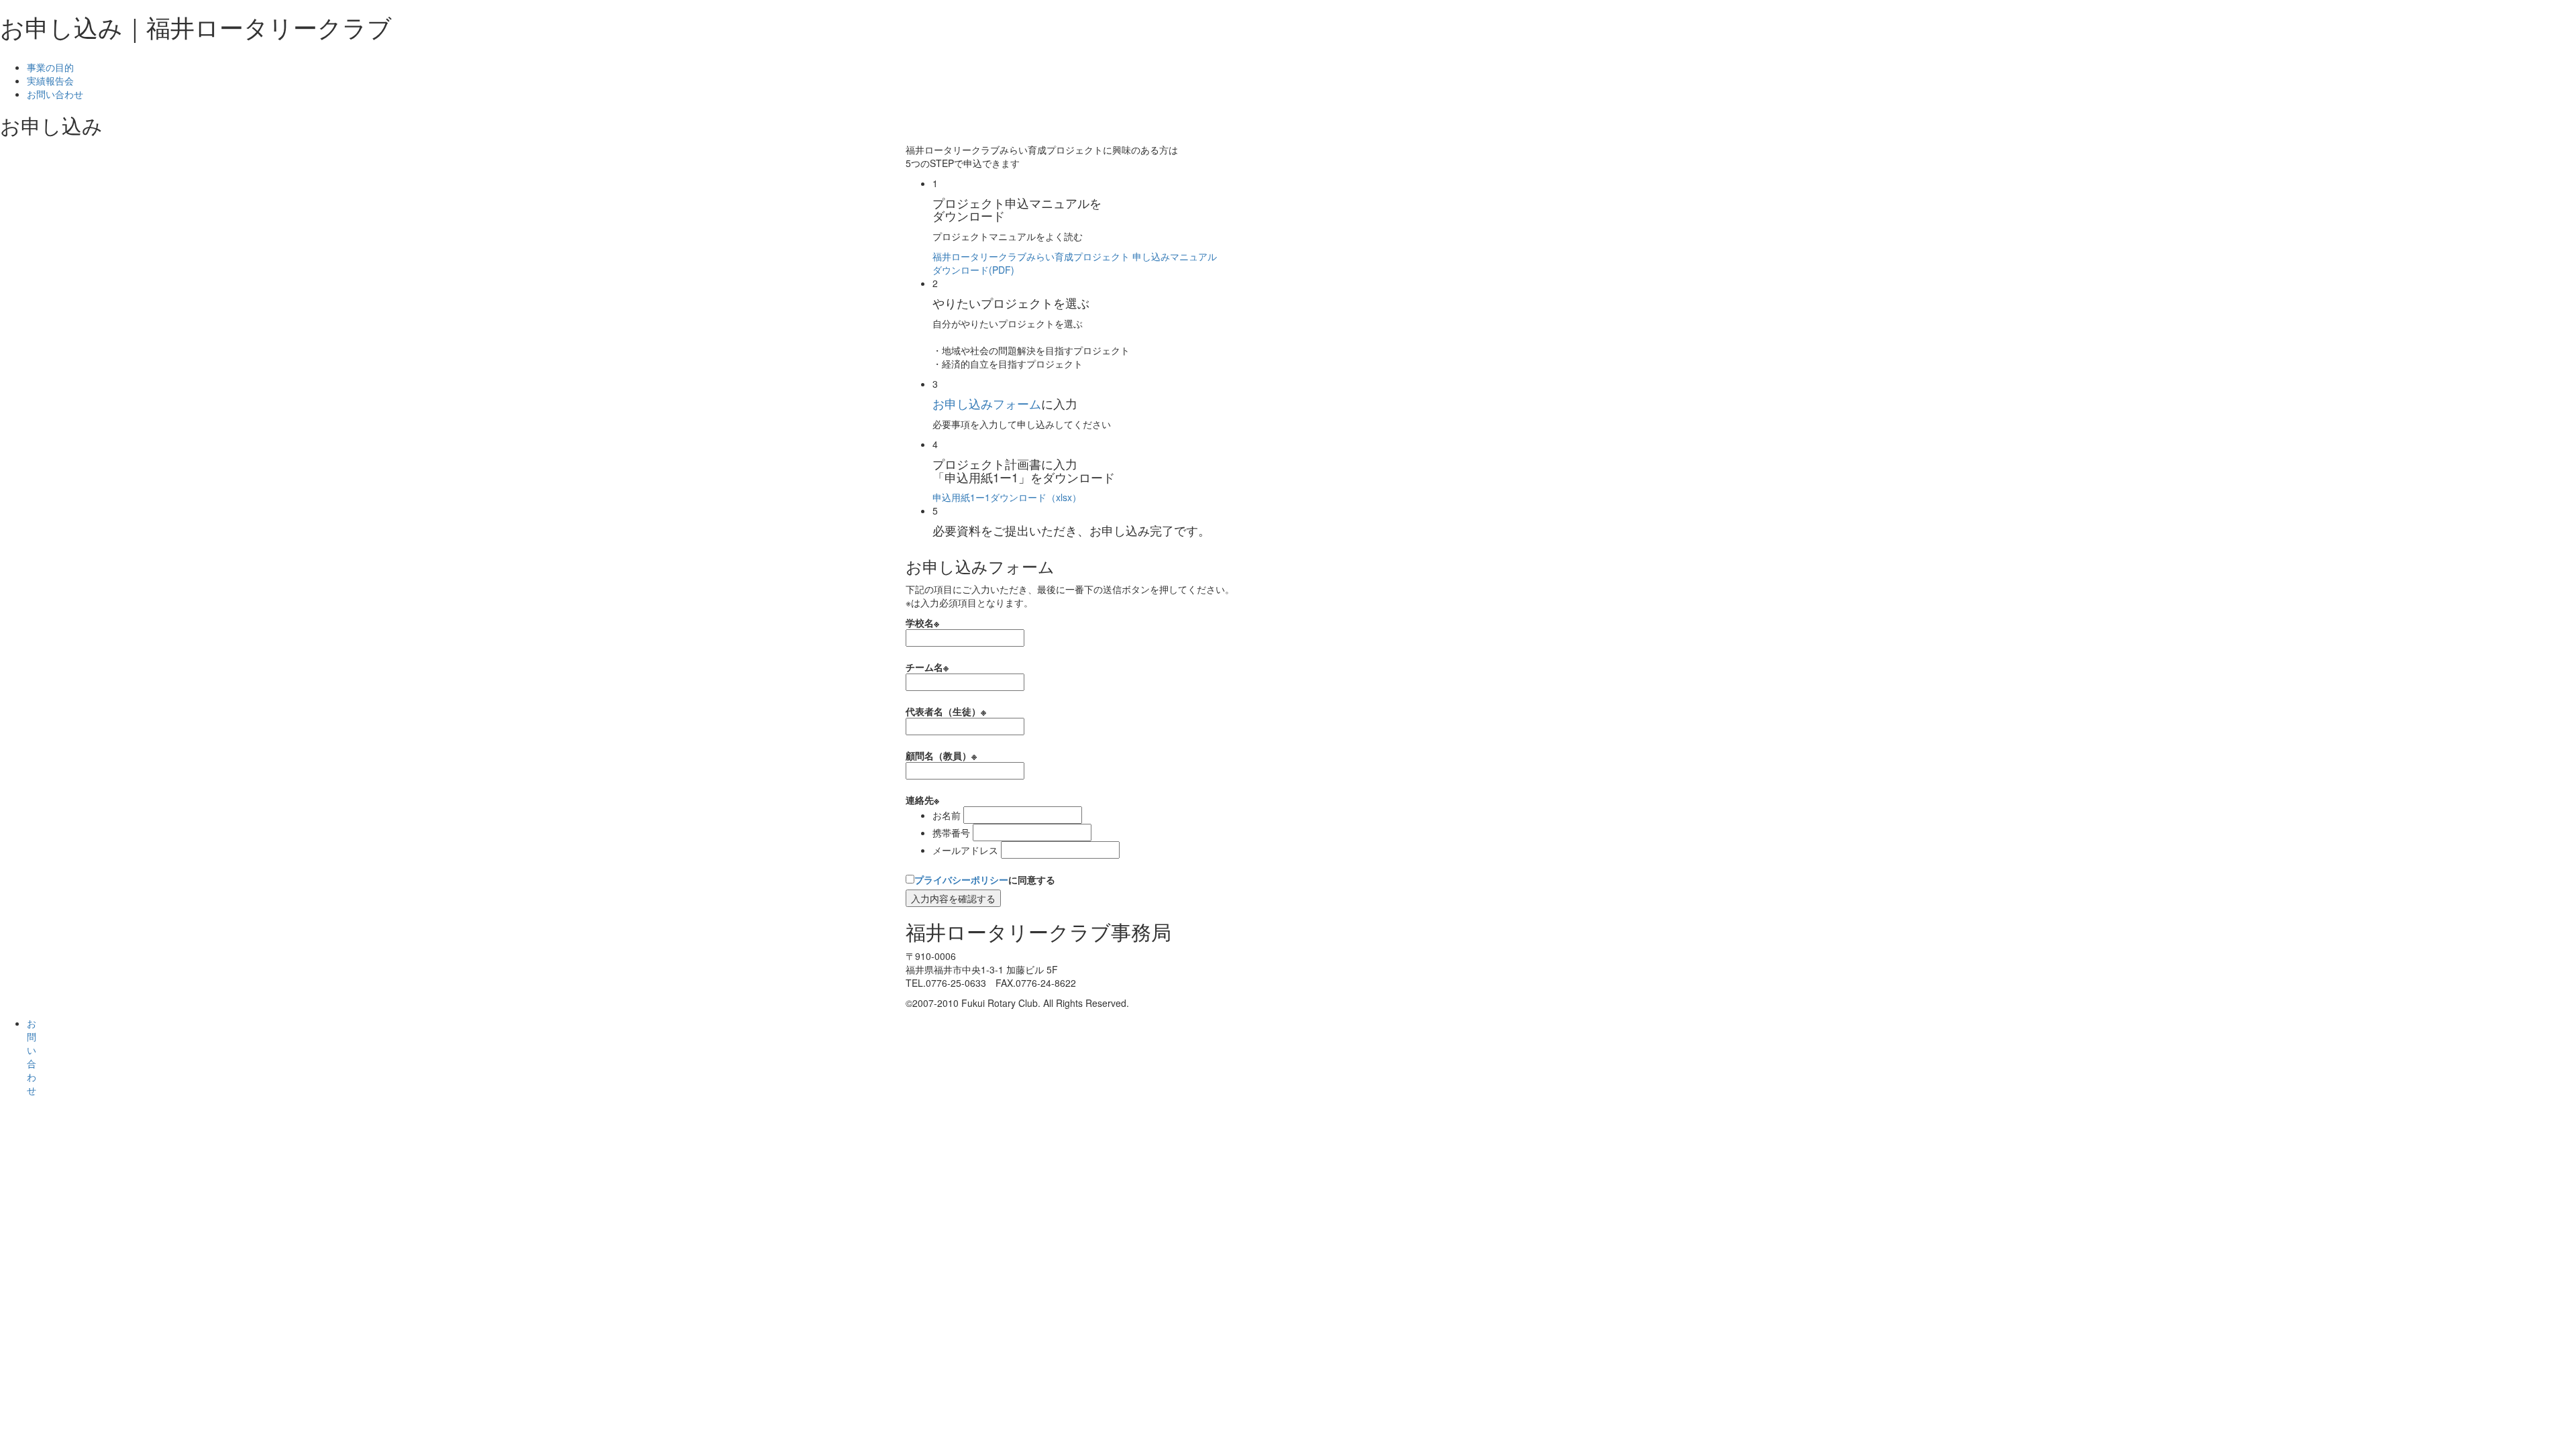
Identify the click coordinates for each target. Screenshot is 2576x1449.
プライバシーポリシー (961, 879)
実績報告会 (50, 80)
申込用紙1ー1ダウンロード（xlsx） (1007, 497)
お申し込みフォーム (987, 403)
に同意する (985, 879)
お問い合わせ (55, 94)
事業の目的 (50, 67)
